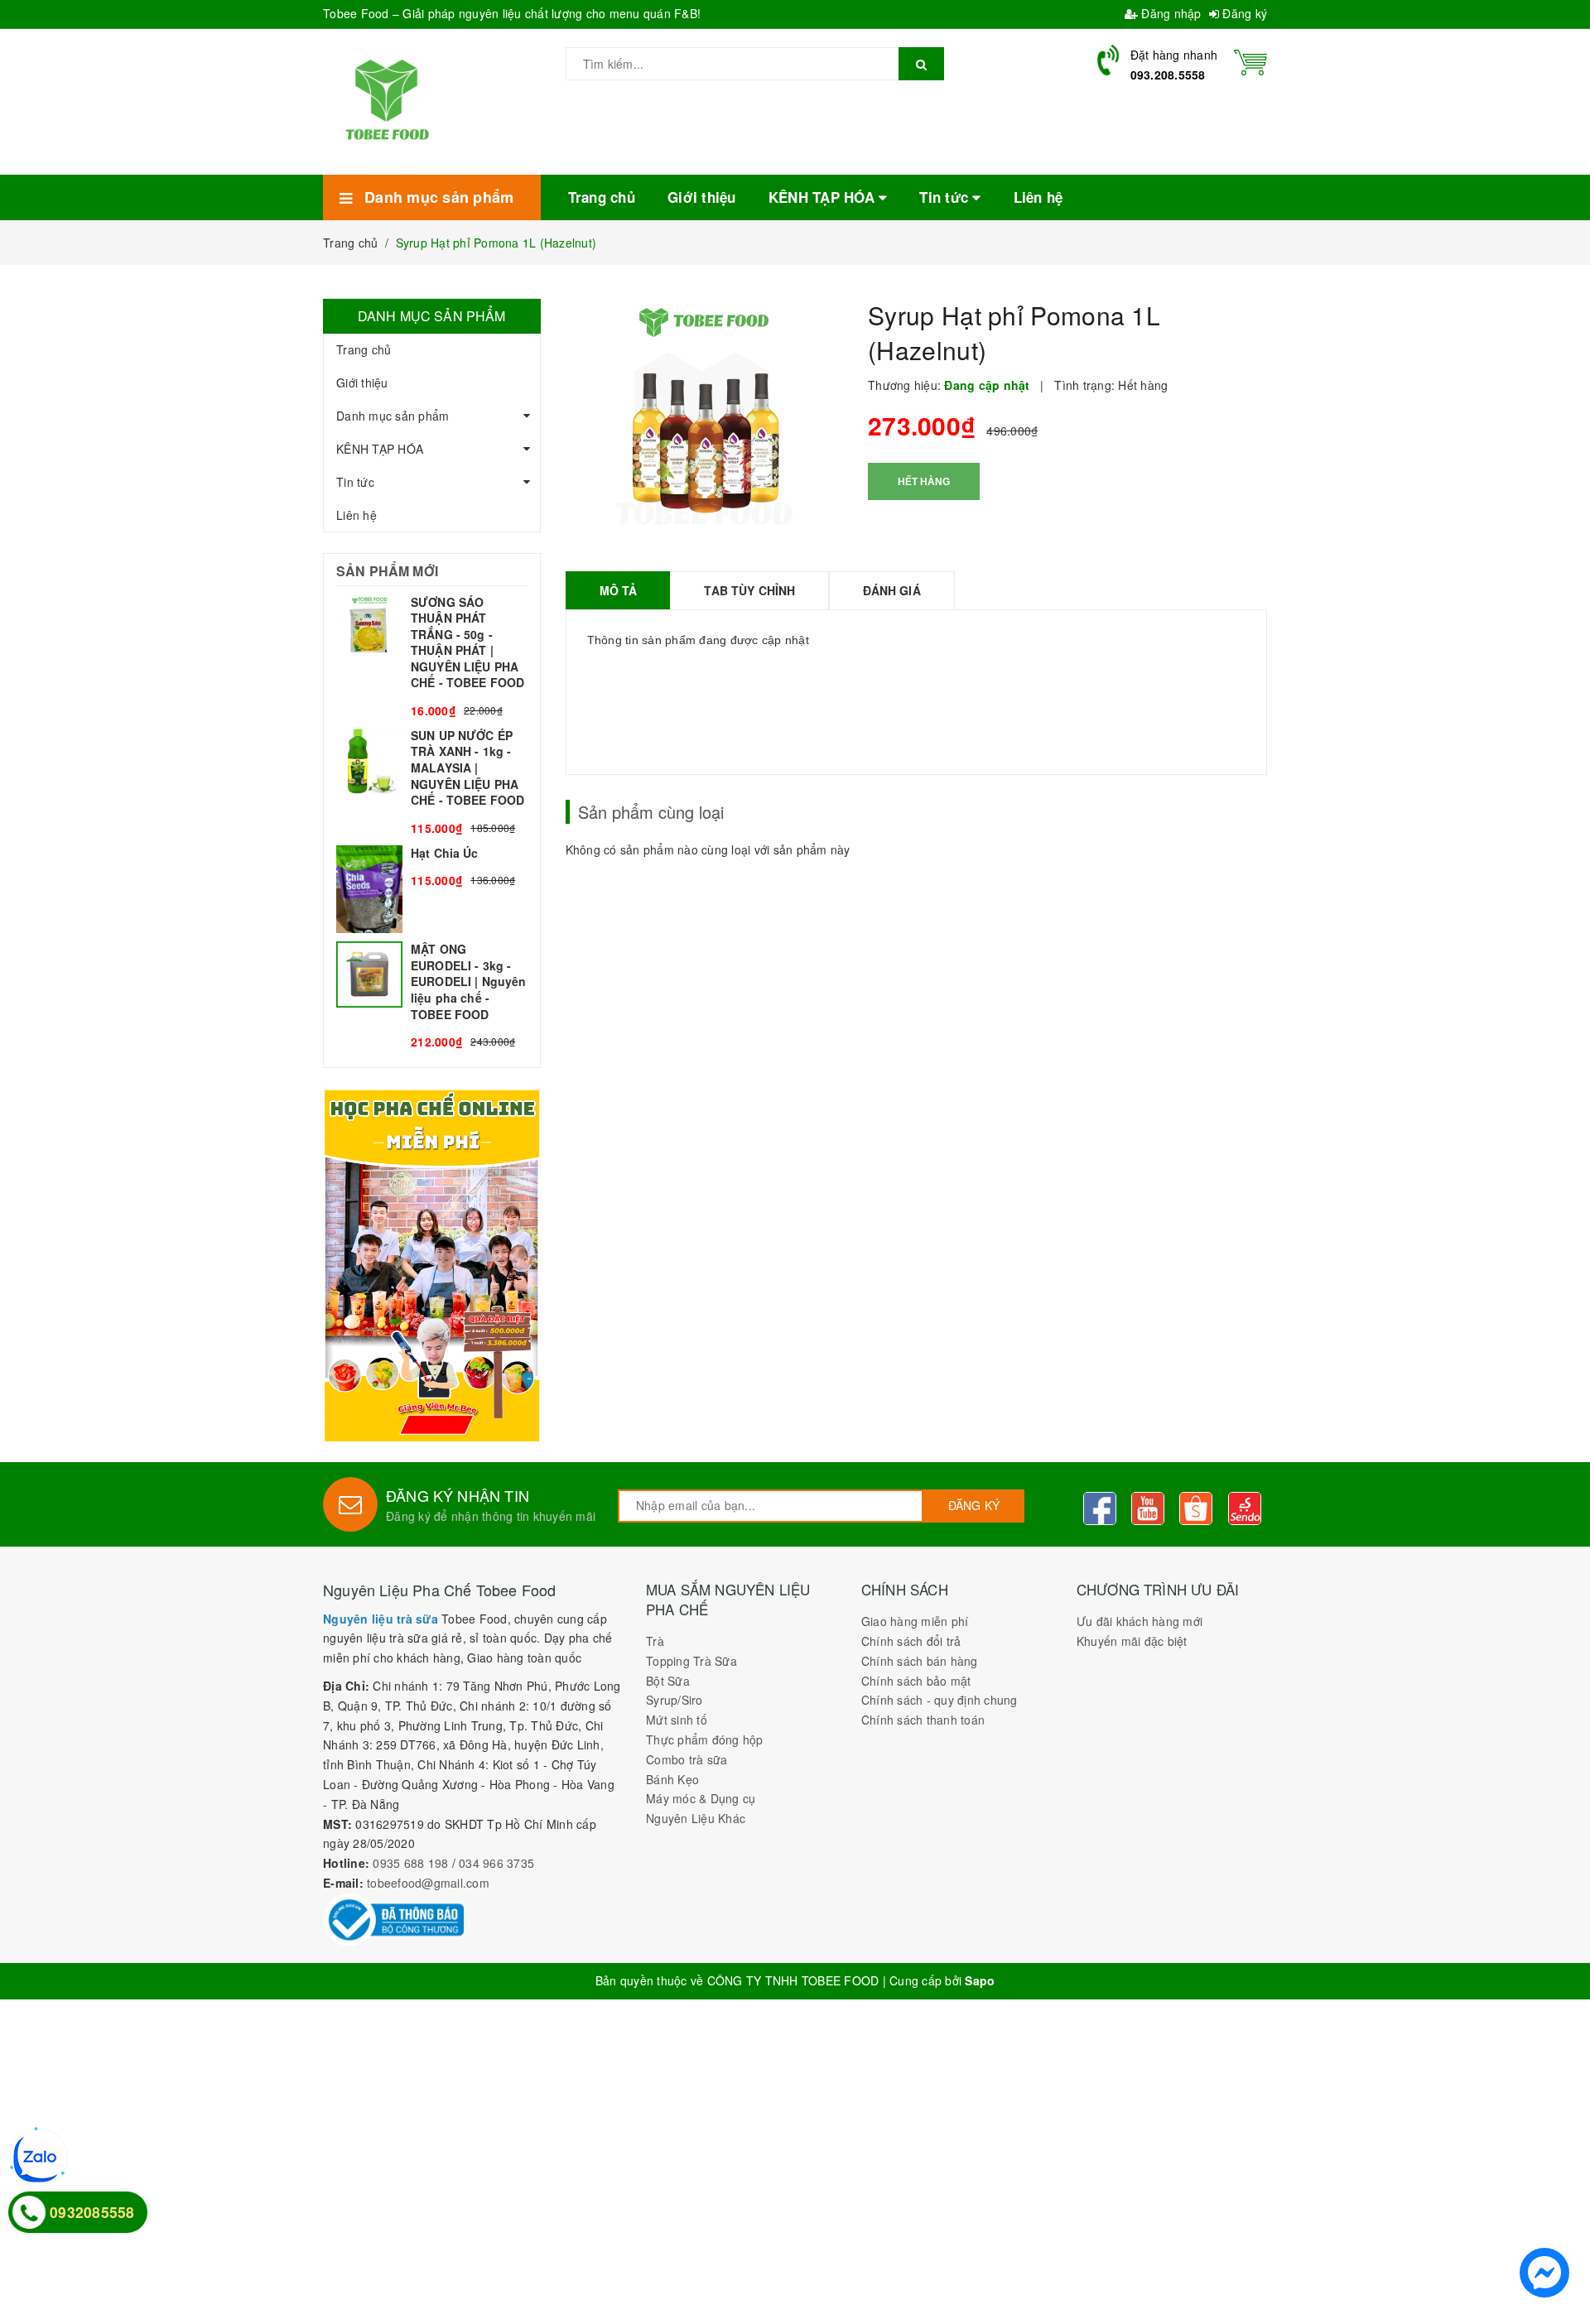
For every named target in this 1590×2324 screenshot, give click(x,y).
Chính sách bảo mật (916, 1681)
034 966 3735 (496, 1863)
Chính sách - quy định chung (940, 1700)
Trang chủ (364, 349)
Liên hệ (357, 515)
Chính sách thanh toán (923, 1720)
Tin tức (355, 482)
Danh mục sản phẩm (393, 416)
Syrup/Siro (675, 1700)
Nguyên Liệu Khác (696, 1818)
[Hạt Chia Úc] (432, 890)
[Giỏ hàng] (1250, 60)
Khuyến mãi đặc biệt (1132, 1641)
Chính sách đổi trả (911, 1641)
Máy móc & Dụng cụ (701, 1798)
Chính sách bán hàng (920, 1661)
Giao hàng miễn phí (915, 1621)
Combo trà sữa (687, 1759)
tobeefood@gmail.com (428, 1883)
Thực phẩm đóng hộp (705, 1739)
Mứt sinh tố (677, 1720)
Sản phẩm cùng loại (651, 812)
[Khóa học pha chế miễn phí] (432, 1265)
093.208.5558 (1168, 75)
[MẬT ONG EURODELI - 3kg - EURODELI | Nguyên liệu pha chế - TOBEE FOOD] (432, 996)
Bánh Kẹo (672, 1779)
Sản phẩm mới (387, 571)
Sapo (980, 1980)
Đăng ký (1243, 13)
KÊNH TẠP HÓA (380, 449)
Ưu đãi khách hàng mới (1139, 1621)
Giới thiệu (362, 383)
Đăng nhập (1170, 13)
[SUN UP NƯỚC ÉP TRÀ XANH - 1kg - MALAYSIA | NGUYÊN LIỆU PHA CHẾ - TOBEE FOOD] (432, 782)
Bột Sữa (668, 1681)
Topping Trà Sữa (691, 1661)
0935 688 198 (410, 1863)
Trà (655, 1641)
